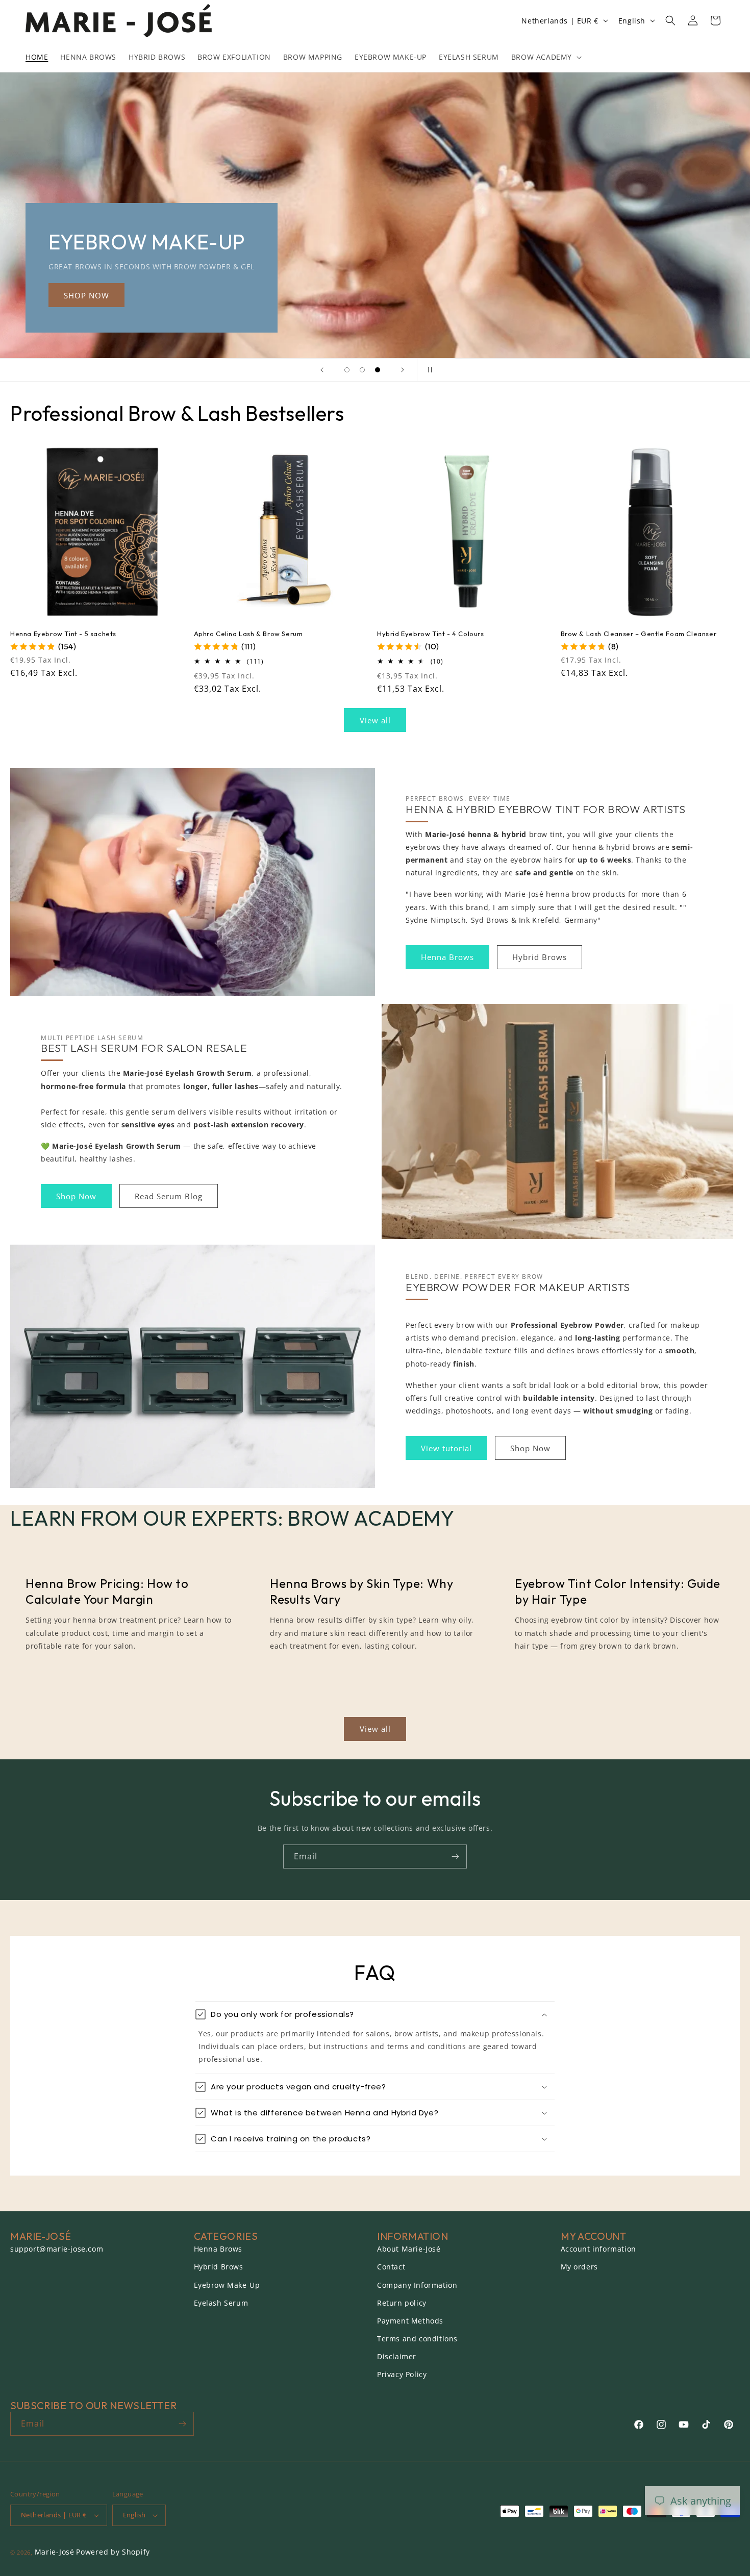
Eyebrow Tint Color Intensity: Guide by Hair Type (618, 1591)
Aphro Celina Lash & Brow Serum (248, 634)
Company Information (417, 2285)
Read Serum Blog (169, 1196)
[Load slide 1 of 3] (347, 370)
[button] (545, 57)
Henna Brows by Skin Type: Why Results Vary (361, 1591)
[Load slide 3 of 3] (378, 370)
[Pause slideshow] (428, 370)
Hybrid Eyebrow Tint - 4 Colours (431, 634)
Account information (598, 2249)
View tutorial (446, 1448)
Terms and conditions (417, 2339)
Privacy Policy (402, 2374)
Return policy (402, 2303)
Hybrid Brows (540, 957)
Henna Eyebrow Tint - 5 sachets (63, 634)
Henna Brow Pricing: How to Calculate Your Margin (107, 1591)
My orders (579, 2267)
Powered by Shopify (113, 2552)
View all (375, 720)
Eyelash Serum (221, 2303)
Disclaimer (397, 2356)
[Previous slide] (322, 370)
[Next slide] (403, 370)
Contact (391, 2267)
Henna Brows (447, 957)
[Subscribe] (455, 1857)
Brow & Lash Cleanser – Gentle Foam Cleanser (639, 634)
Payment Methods (410, 2321)
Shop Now (76, 1196)
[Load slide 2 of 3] (362, 370)
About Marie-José (409, 2249)
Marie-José (55, 2552)
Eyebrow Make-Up (227, 2285)
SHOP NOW (507, 295)
